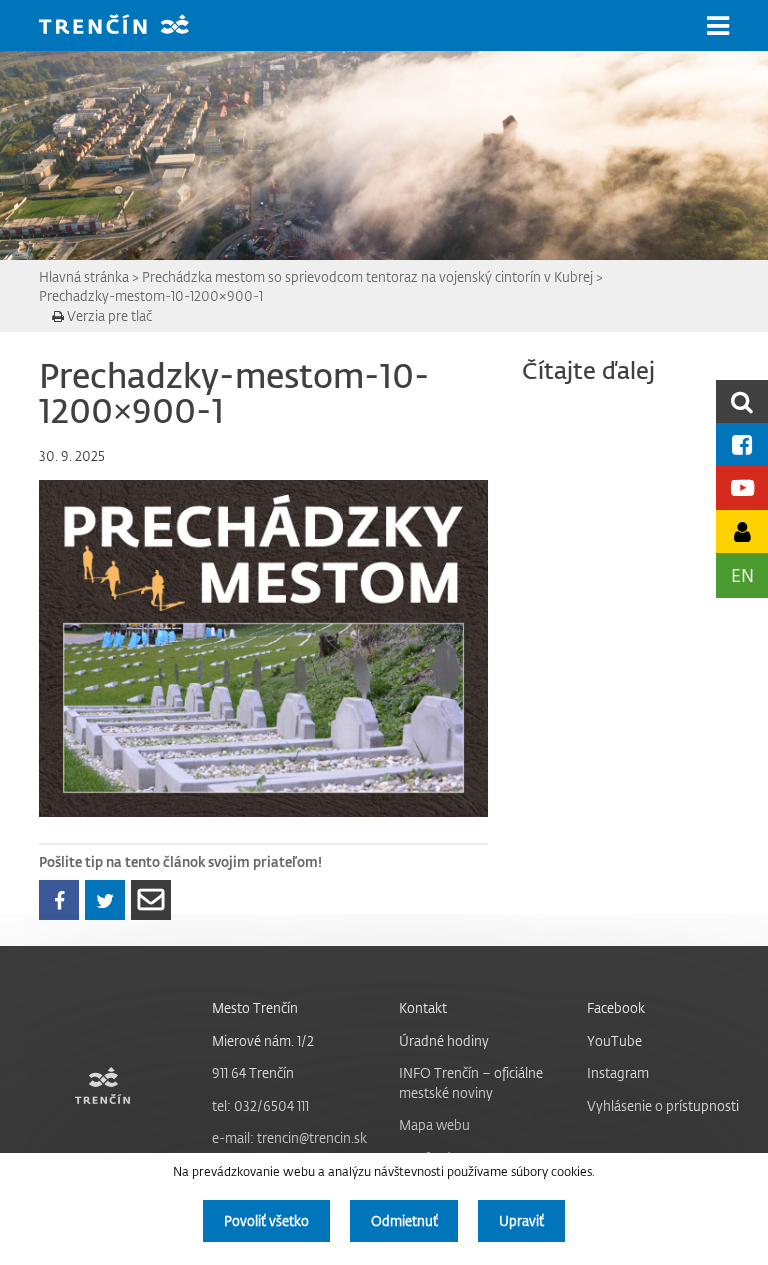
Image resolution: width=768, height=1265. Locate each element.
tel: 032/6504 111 (260, 1105)
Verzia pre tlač (108, 315)
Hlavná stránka (84, 276)
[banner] (129, 26)
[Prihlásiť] (742, 531)
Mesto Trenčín (255, 1007)
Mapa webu (434, 1124)
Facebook (616, 1007)
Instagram (618, 1072)
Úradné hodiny (444, 1040)
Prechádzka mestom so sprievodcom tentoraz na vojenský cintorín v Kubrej (367, 276)
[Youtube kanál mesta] (742, 487)
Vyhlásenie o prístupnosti (663, 1105)
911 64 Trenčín (253, 1072)
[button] (718, 26)
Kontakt (423, 1007)
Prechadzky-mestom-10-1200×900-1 (151, 295)
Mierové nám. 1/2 (263, 1040)
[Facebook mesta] (742, 444)
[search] (742, 401)
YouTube (614, 1040)
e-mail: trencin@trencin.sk (289, 1137)
